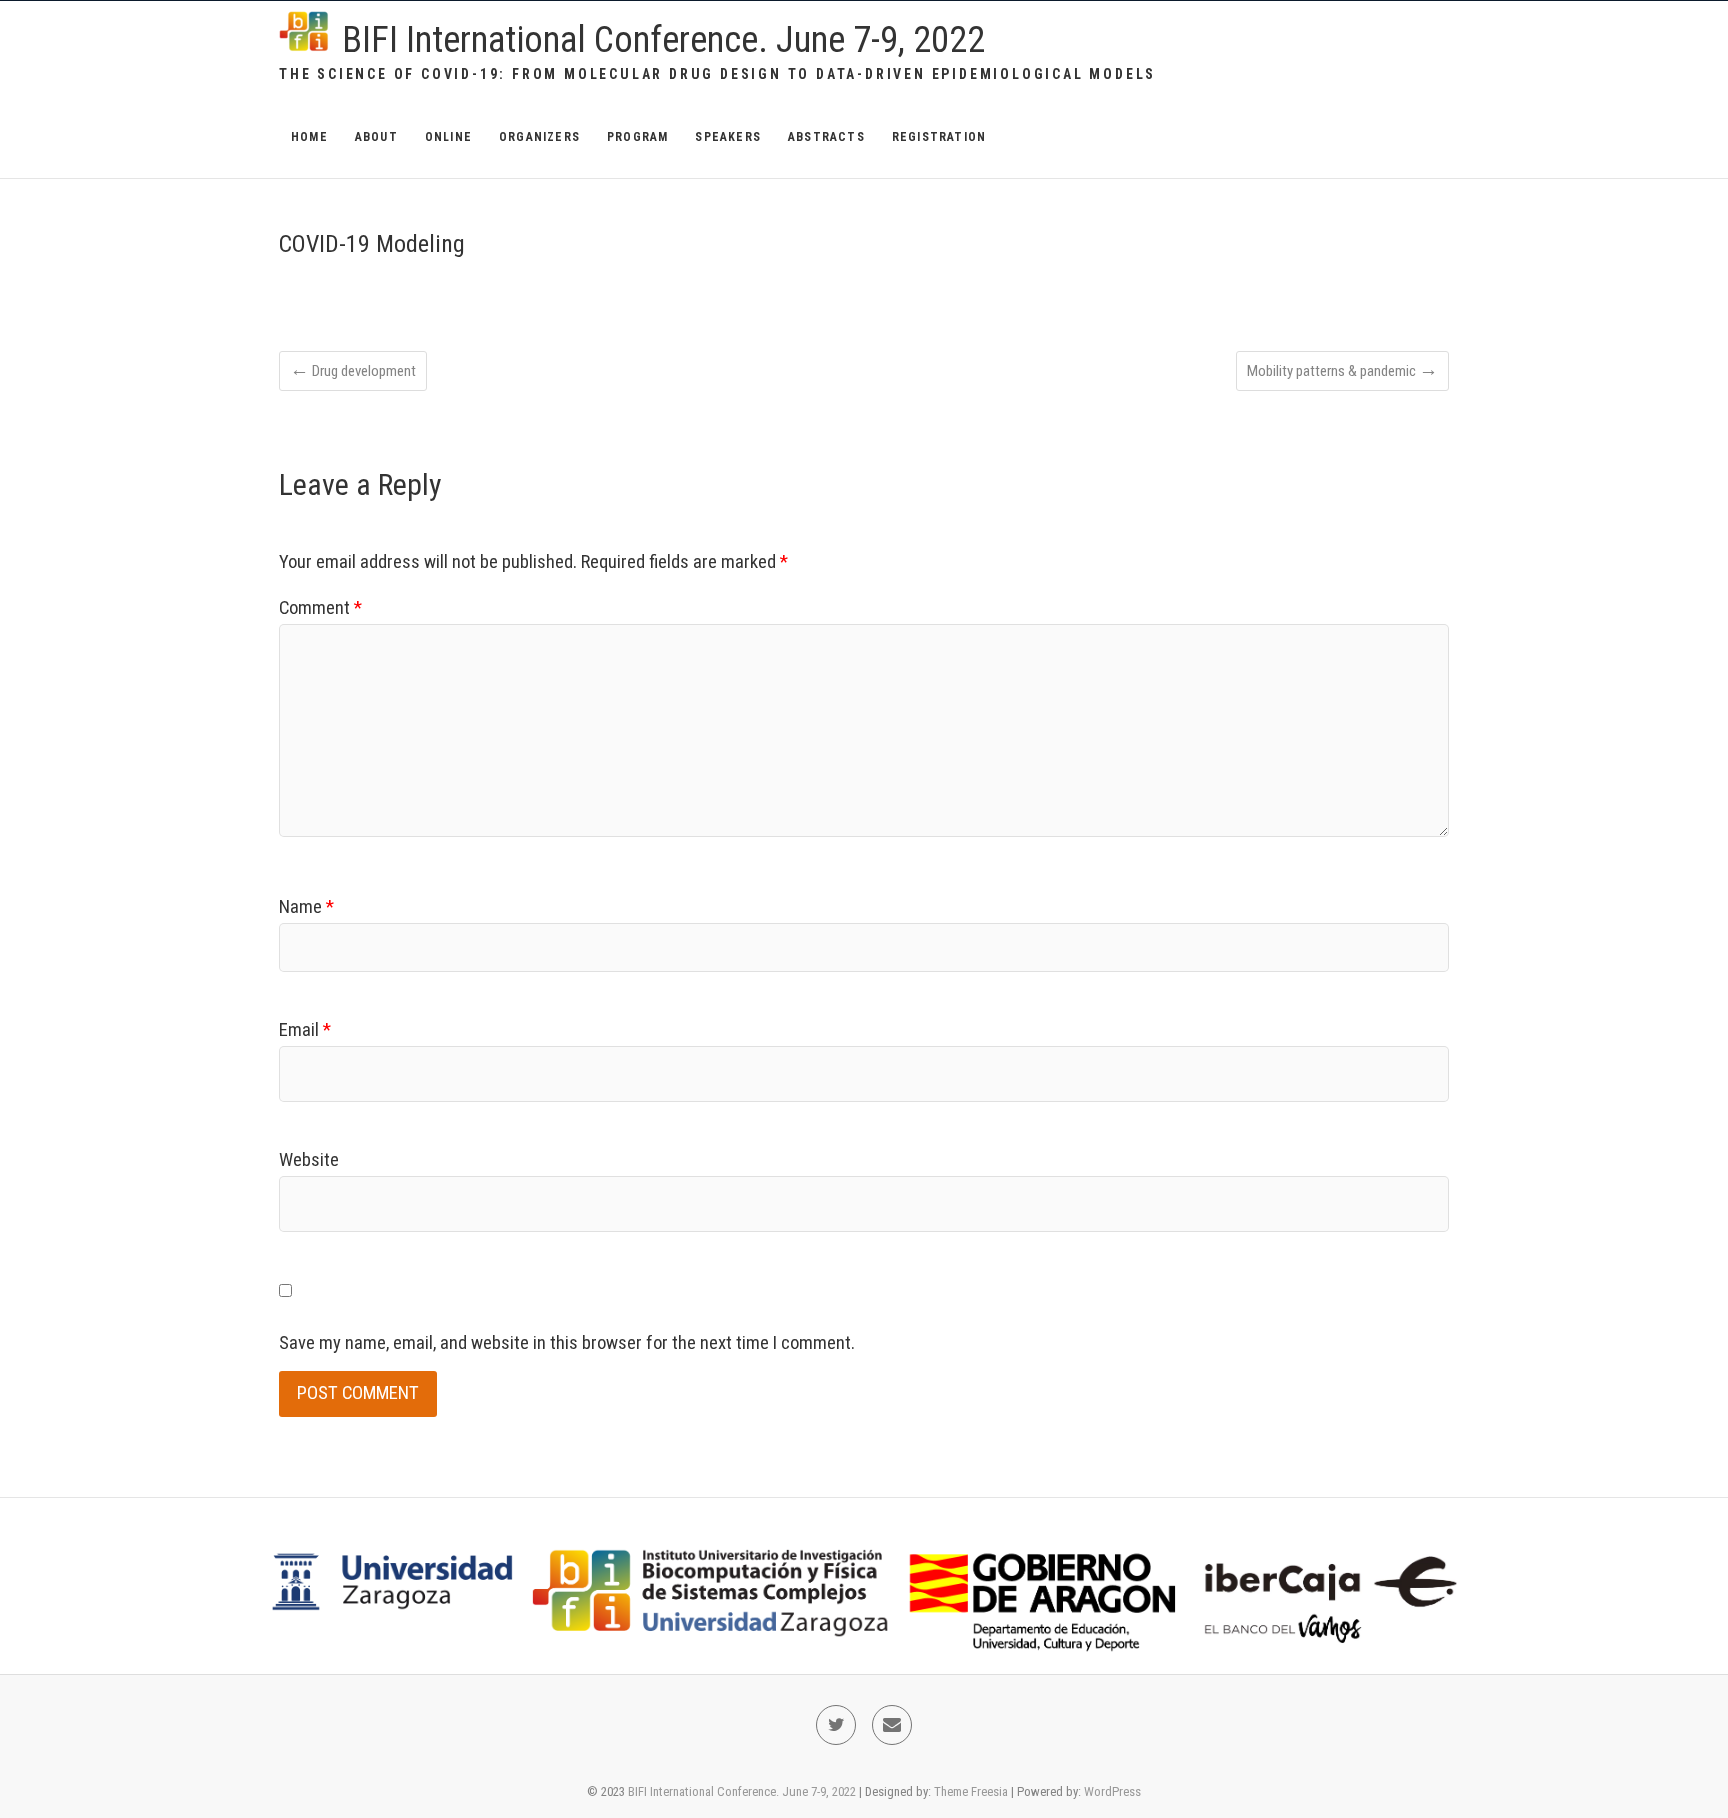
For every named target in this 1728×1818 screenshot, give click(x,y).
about (376, 137)
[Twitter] (836, 1725)
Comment (320, 608)
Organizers (539, 137)
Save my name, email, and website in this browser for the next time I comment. (567, 1343)
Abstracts (826, 137)
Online (448, 137)
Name (306, 907)
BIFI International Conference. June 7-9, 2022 (663, 40)
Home (309, 137)
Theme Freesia (971, 1791)
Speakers (728, 137)
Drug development (353, 370)
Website (309, 1160)
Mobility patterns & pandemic (1342, 370)
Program (637, 137)
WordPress (1112, 1791)
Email (305, 1030)
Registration (939, 137)
